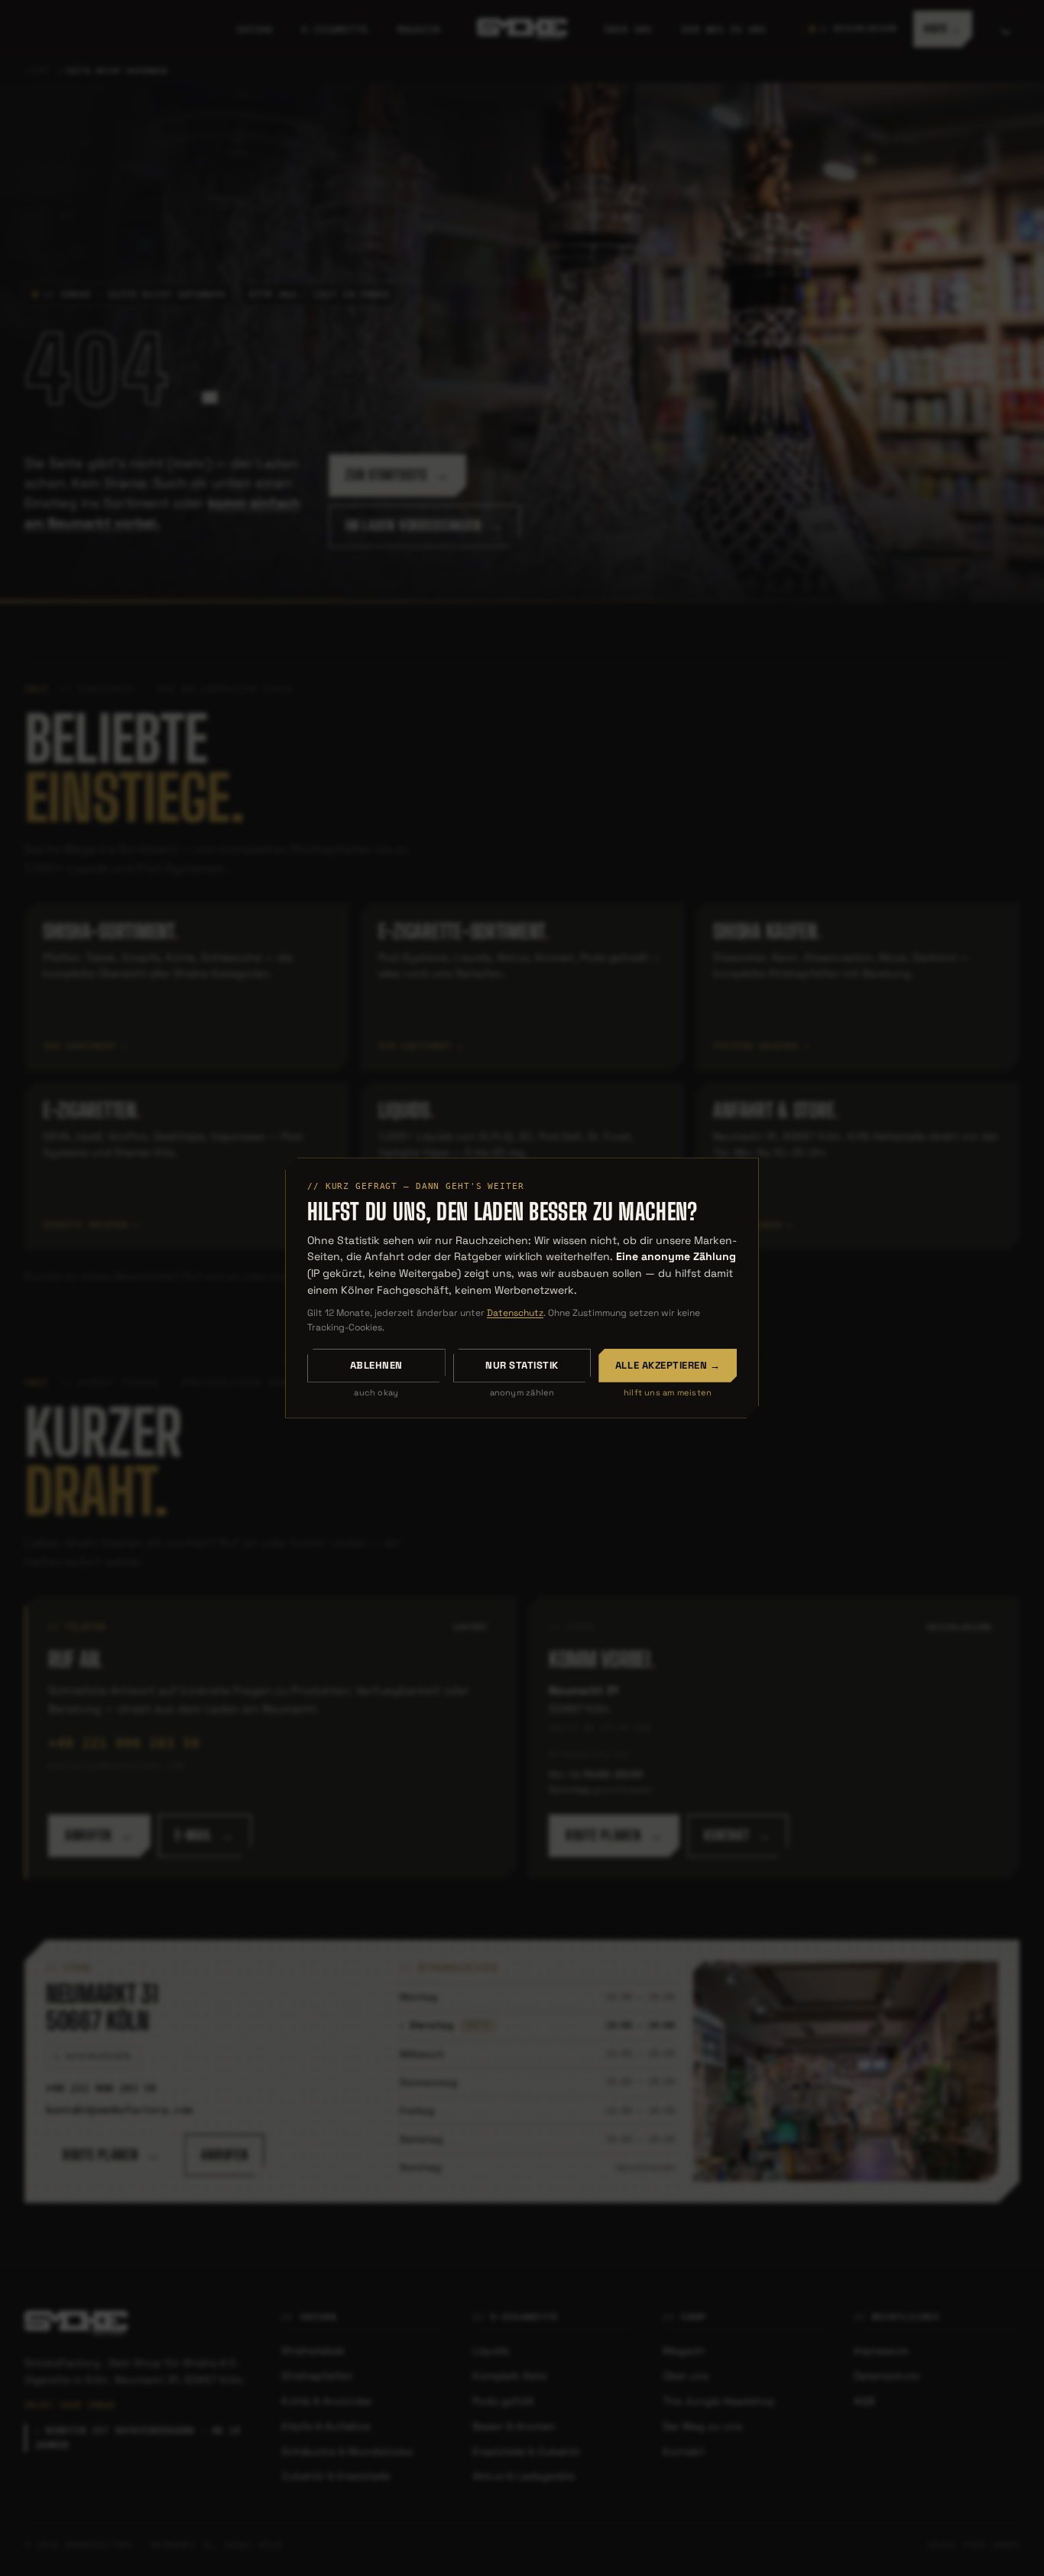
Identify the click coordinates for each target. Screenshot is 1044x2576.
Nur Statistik (522, 1365)
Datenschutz (515, 1313)
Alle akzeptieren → (668, 1365)
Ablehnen (376, 1365)
